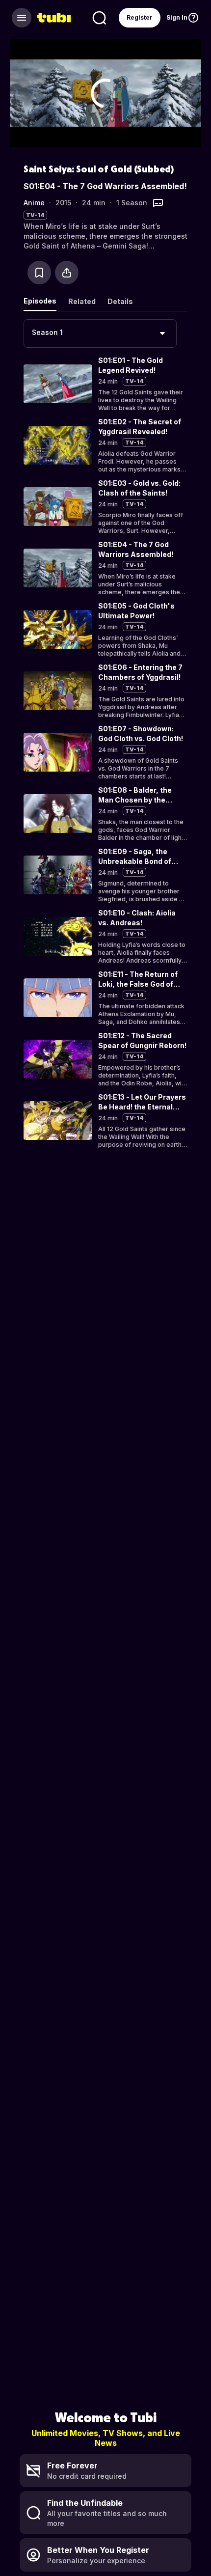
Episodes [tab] (40, 301)
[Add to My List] (39, 273)
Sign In (177, 17)
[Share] (67, 273)
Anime (34, 203)
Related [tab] (82, 301)
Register (140, 17)
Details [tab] (120, 301)
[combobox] (100, 333)
